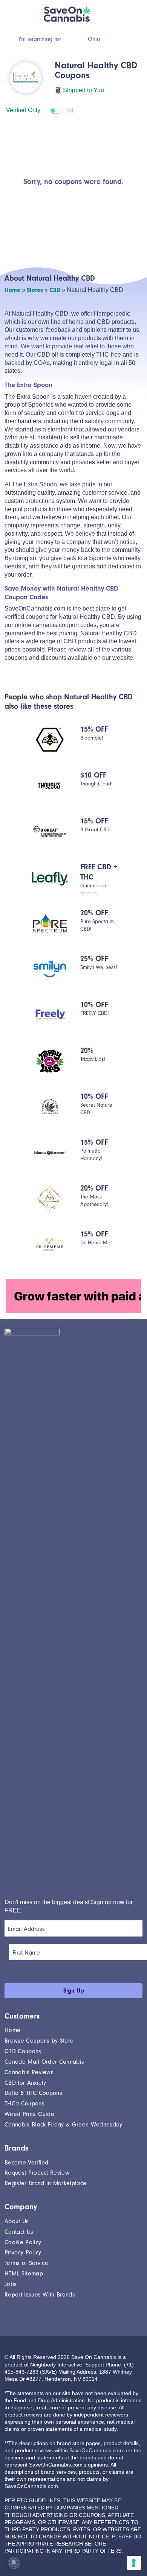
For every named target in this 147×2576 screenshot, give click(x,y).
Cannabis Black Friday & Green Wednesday (63, 2125)
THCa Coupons (24, 2104)
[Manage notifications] (14, 2562)
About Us (17, 2221)
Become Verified (27, 2163)
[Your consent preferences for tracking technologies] (134, 2563)
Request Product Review (37, 2173)
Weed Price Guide (29, 2114)
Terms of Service (26, 2263)
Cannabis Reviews (29, 2072)
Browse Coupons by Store (39, 2041)
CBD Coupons (23, 2051)
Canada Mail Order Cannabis (44, 2062)
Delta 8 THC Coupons (33, 2093)
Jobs (11, 2284)
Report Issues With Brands (40, 2295)
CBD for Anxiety (25, 2083)
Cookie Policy (23, 2242)
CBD (55, 290)
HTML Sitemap (24, 2274)
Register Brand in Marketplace (45, 2183)
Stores (35, 290)
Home (12, 290)
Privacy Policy (23, 2252)
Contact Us (19, 2232)
